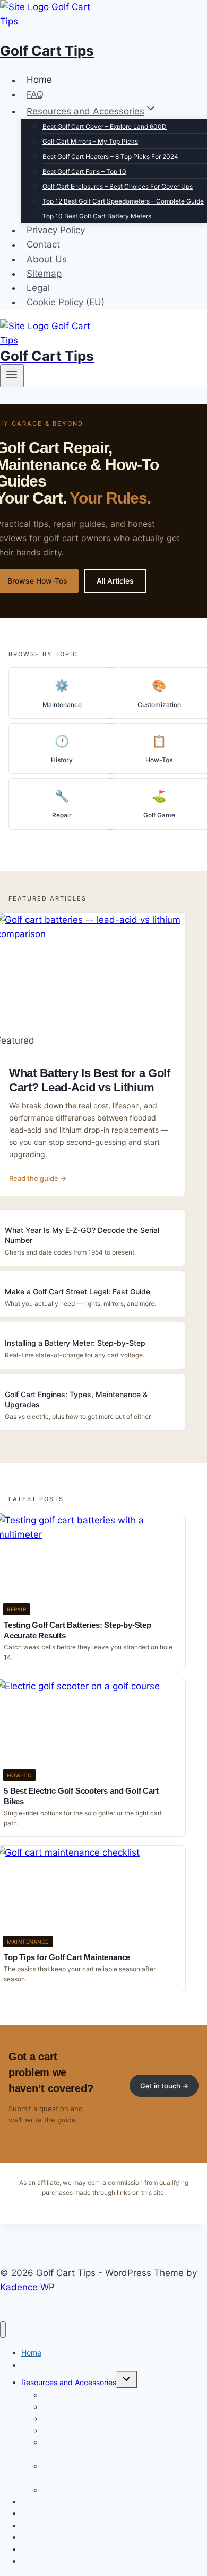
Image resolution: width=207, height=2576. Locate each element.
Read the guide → (38, 1178)
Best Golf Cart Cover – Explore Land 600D (105, 126)
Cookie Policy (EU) (66, 302)
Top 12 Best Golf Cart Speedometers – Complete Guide (123, 201)
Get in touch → (164, 2086)
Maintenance (62, 705)
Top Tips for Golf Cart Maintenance (67, 1957)
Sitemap (44, 274)
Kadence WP (27, 2287)
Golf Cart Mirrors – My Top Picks (90, 141)
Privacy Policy (56, 230)
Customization (159, 705)
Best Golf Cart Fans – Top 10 (84, 171)
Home (39, 80)
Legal (38, 288)
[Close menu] (3, 2330)
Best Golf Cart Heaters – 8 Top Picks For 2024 (110, 157)
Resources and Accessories (69, 2382)
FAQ (35, 94)
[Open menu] (12, 376)
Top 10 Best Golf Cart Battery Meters (97, 216)
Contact (43, 245)
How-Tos (159, 760)
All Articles (115, 581)
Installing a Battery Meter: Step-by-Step (75, 1343)
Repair (62, 815)
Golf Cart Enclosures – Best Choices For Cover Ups (118, 186)
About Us (47, 259)
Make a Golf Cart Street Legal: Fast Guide (77, 1291)
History (62, 760)
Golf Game (159, 815)
